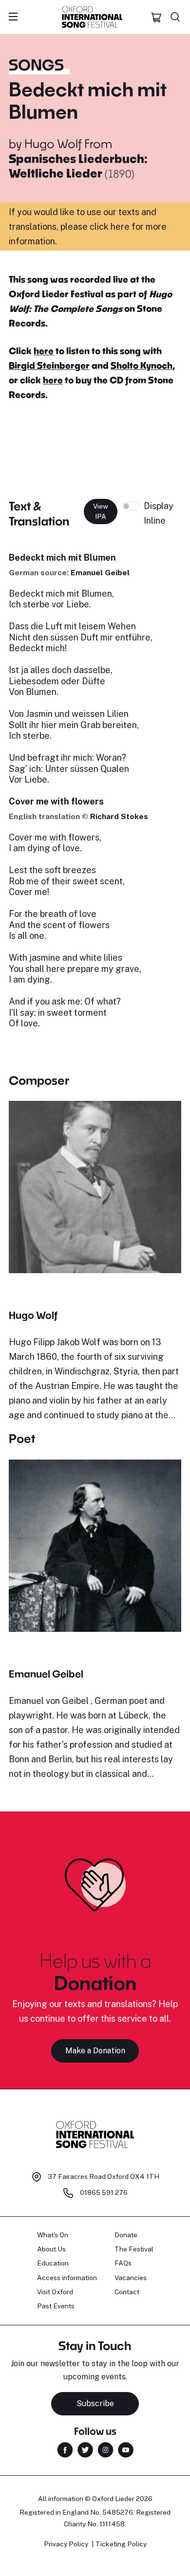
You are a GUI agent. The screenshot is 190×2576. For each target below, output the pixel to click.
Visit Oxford (55, 2292)
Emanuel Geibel (100, 573)
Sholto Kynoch (142, 365)
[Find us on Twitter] (85, 2449)
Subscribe (95, 2403)
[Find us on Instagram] (105, 2449)
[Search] (175, 17)
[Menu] (13, 17)
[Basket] (156, 17)
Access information (67, 2278)
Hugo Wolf (53, 143)
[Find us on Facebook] (65, 2449)
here (44, 351)
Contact (127, 2292)
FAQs (123, 2263)
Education (53, 2263)
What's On (53, 2235)
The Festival (134, 2249)
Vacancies (131, 2278)
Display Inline (159, 513)
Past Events (56, 2306)
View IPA (101, 511)
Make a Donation (95, 2051)
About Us (51, 2249)
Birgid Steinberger (49, 365)
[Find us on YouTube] (126, 2449)
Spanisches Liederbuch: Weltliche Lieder (78, 166)
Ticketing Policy (121, 2544)
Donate (126, 2235)
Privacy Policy (66, 2544)
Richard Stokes (119, 816)
